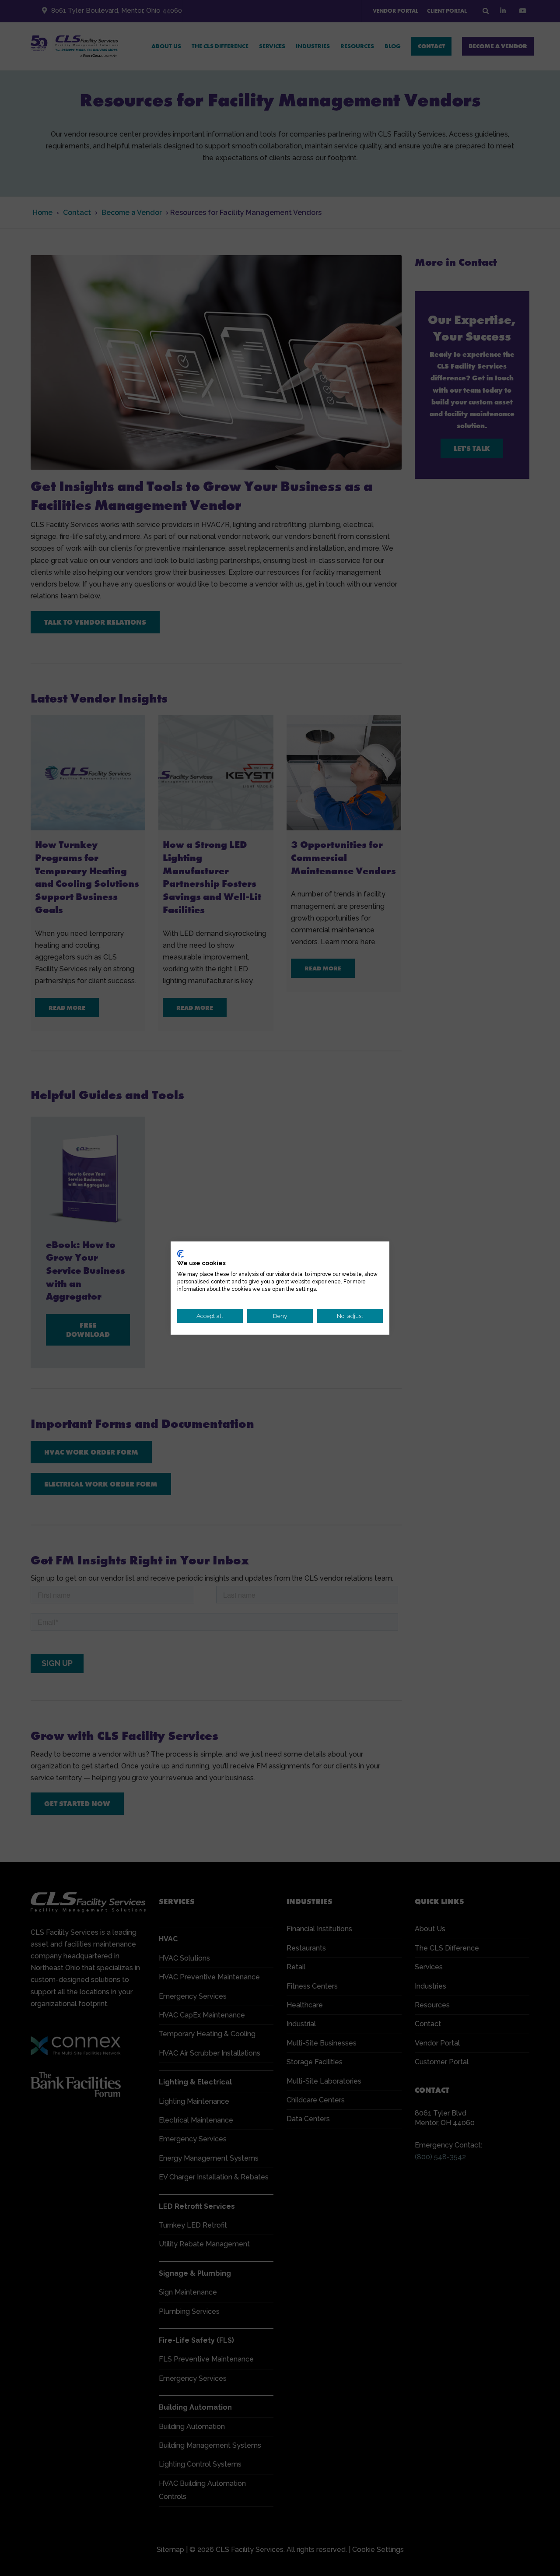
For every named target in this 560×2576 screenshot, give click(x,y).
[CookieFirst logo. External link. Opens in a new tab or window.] (180, 1254)
